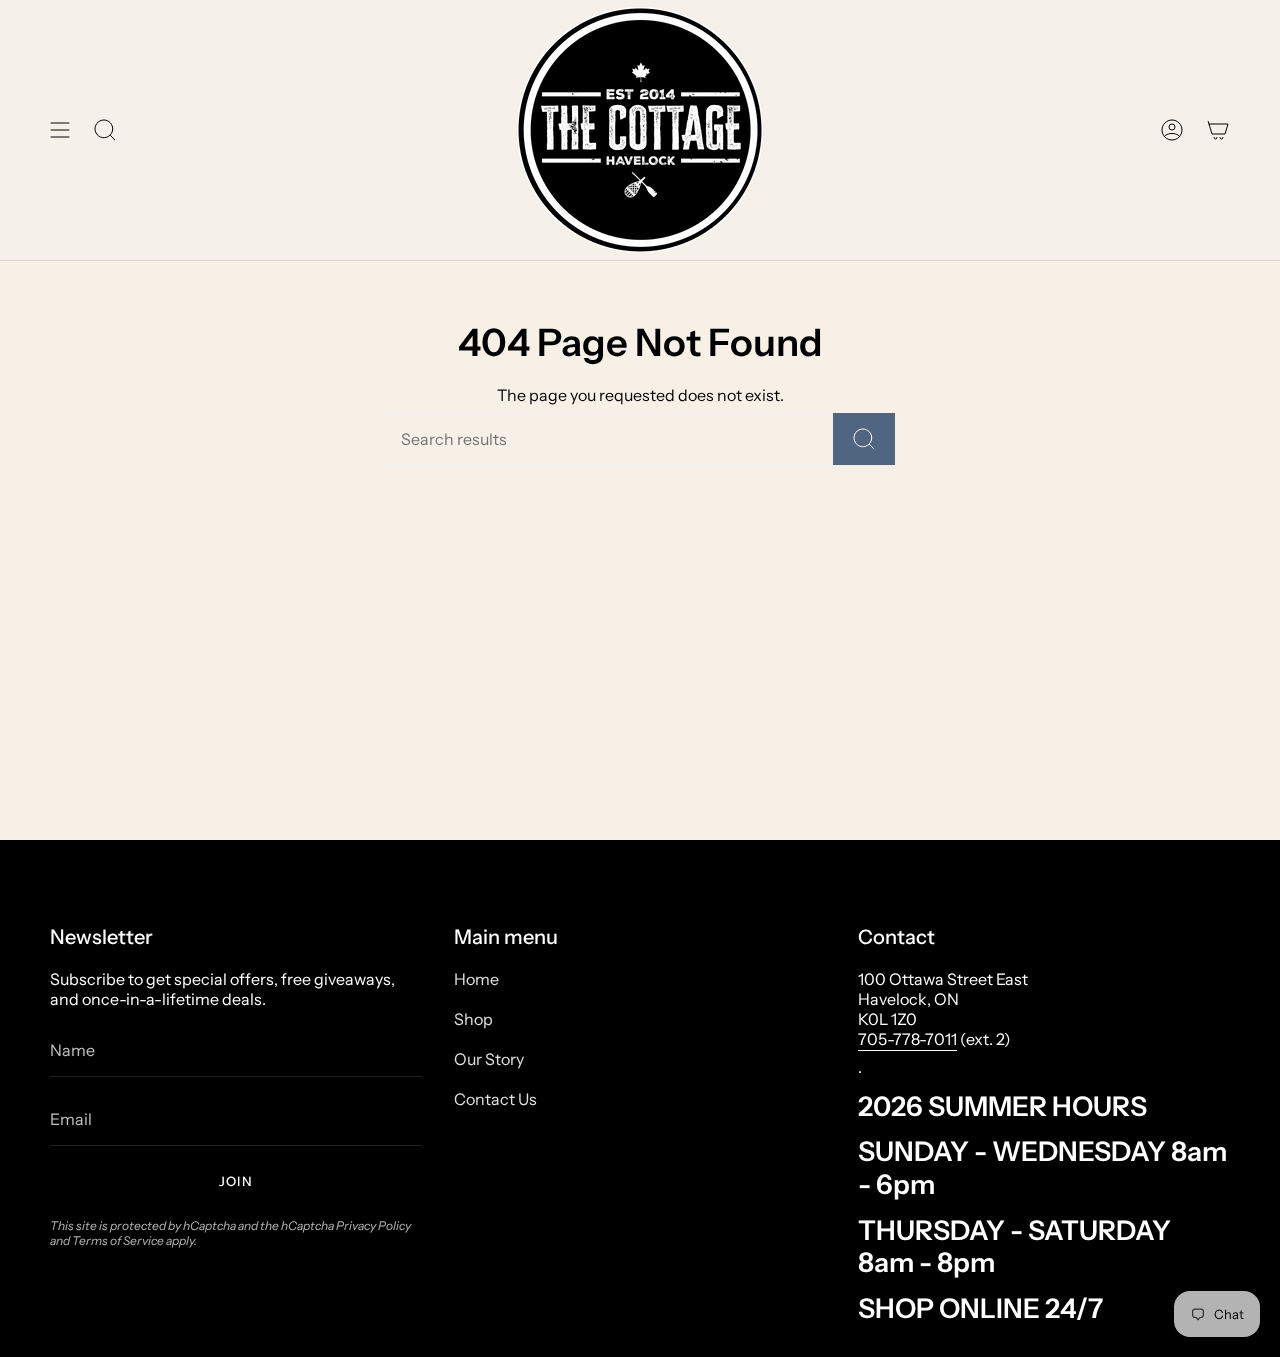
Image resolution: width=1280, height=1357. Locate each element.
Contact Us (495, 1099)
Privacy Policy (373, 1225)
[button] (105, 130)
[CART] (1218, 130)
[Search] (864, 439)
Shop (473, 1019)
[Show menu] (60, 130)
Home (476, 979)
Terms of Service (118, 1240)
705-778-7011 (907, 1039)
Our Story (489, 1059)
